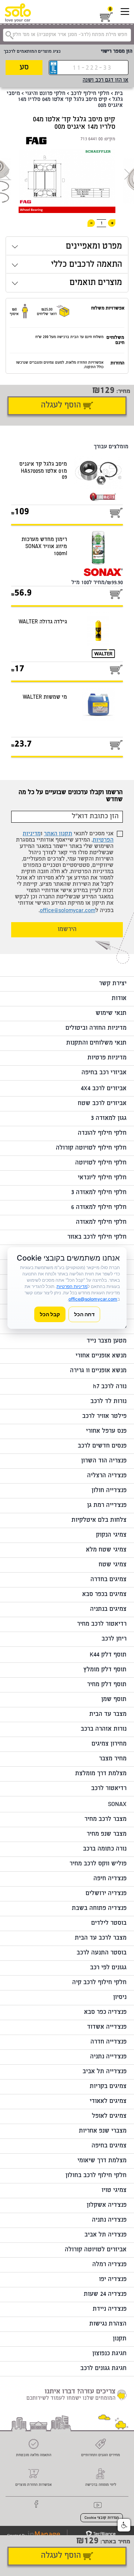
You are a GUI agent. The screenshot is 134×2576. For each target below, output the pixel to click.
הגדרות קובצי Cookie (102, 2518)
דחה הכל (84, 1314)
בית (119, 94)
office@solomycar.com (68, 911)
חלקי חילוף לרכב (90, 94)
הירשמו (67, 930)
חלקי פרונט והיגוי (45, 94)
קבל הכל (50, 1314)
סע (24, 68)
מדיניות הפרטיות (72, 1286)
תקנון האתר (58, 834)
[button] (124, 2525)
